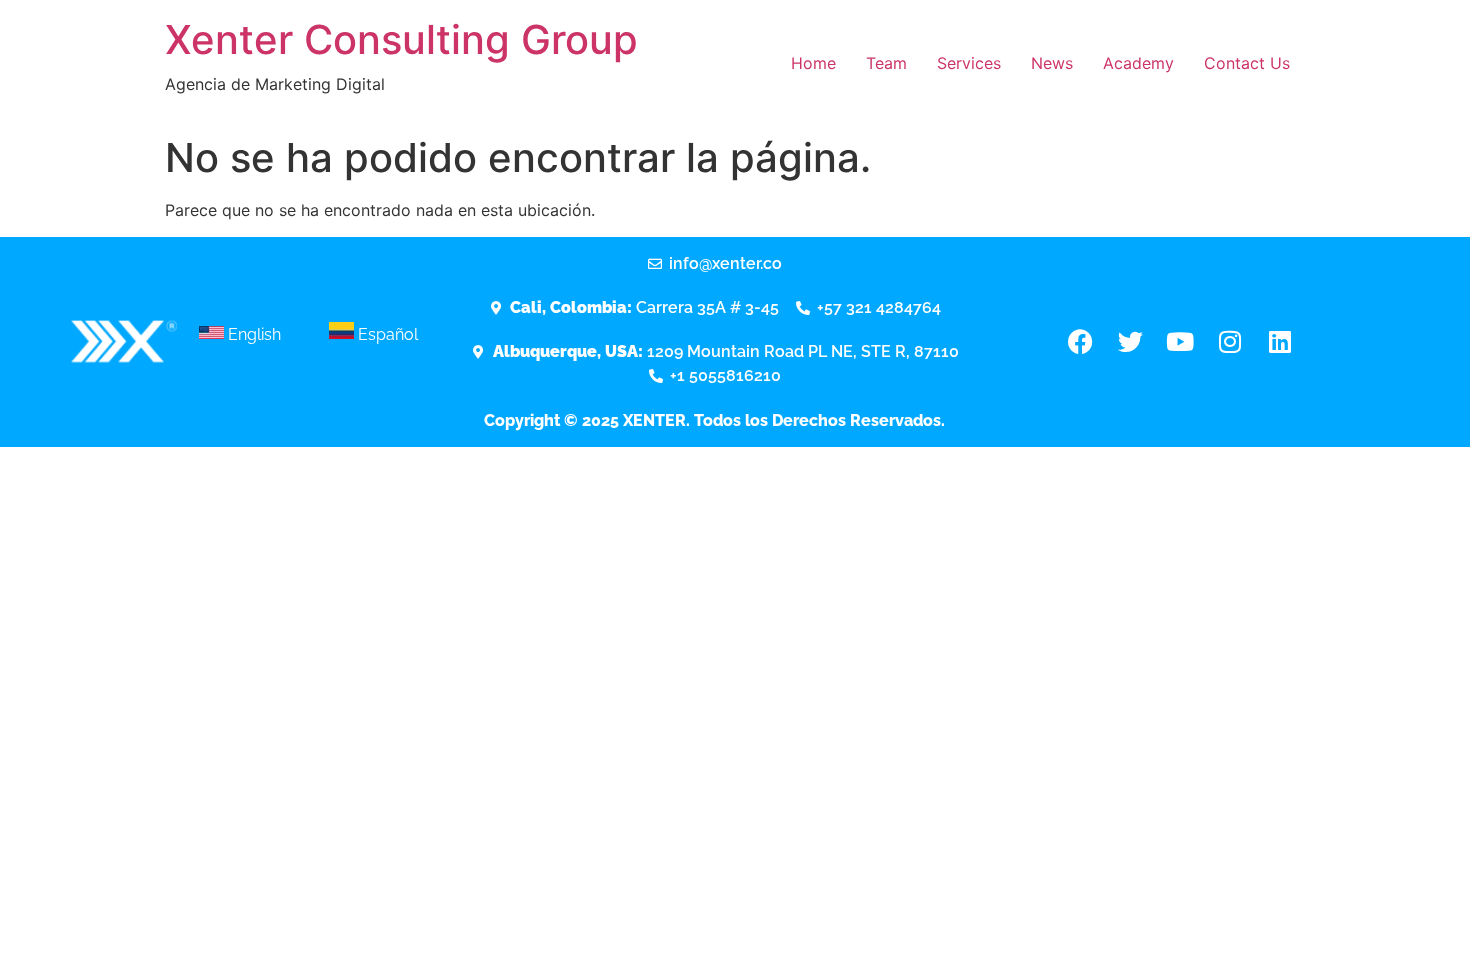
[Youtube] (1180, 342)
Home (813, 63)
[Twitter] (1130, 342)
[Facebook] (1080, 342)
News (1052, 63)
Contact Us (1247, 63)
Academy (1138, 63)
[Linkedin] (1280, 342)
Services (969, 63)
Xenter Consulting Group (401, 39)
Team (886, 63)
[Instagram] (1230, 342)
